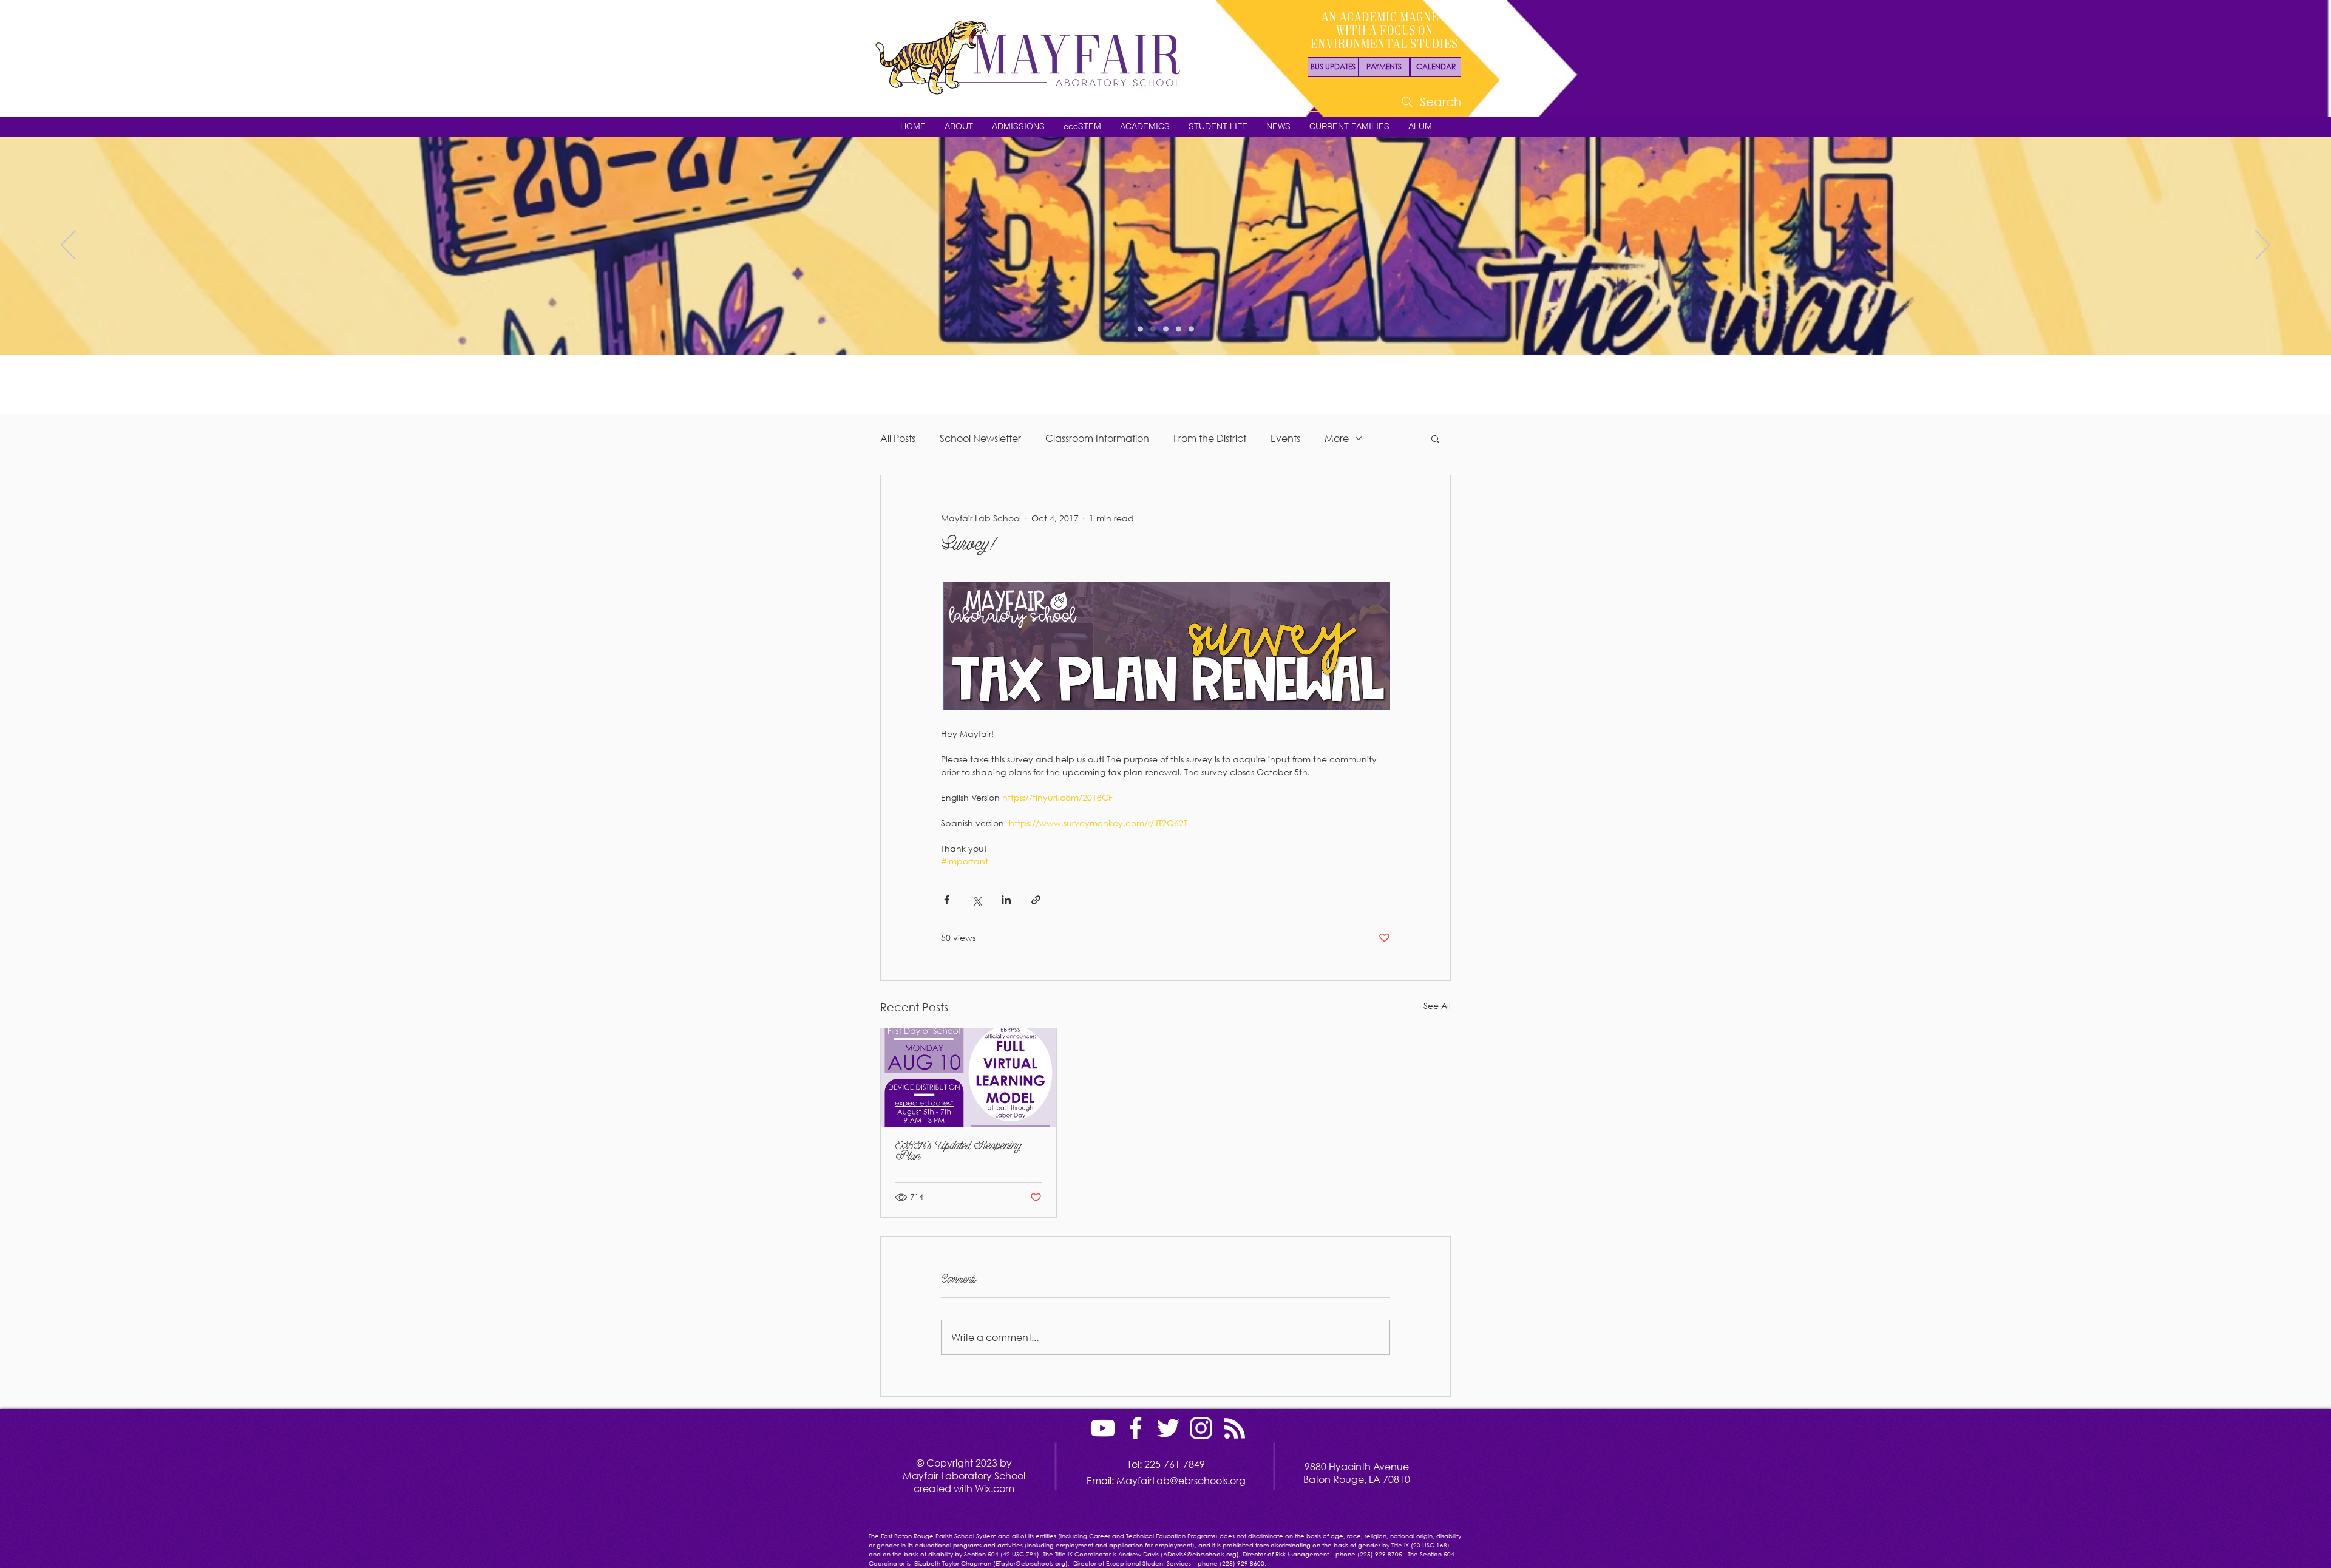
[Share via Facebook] (947, 900)
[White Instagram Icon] (1201, 1428)
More (1337, 438)
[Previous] (68, 246)
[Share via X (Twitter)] (976, 900)
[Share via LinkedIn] (1006, 900)
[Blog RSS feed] (1235, 1429)
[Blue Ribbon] (1191, 329)
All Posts (898, 438)
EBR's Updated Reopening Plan (959, 1152)
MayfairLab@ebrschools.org (1181, 1480)
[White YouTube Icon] (1103, 1428)
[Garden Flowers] (1140, 329)
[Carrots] (1166, 329)
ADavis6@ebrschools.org (1200, 1554)
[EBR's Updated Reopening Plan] (969, 1078)
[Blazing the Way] (1153, 329)
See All (1437, 1006)
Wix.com (995, 1488)
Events (1285, 438)
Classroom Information (1097, 438)
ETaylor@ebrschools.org (1030, 1563)
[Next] (2263, 246)
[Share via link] (1036, 900)
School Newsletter (980, 438)
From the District (1210, 438)
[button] (959, 127)
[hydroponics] (1179, 329)
